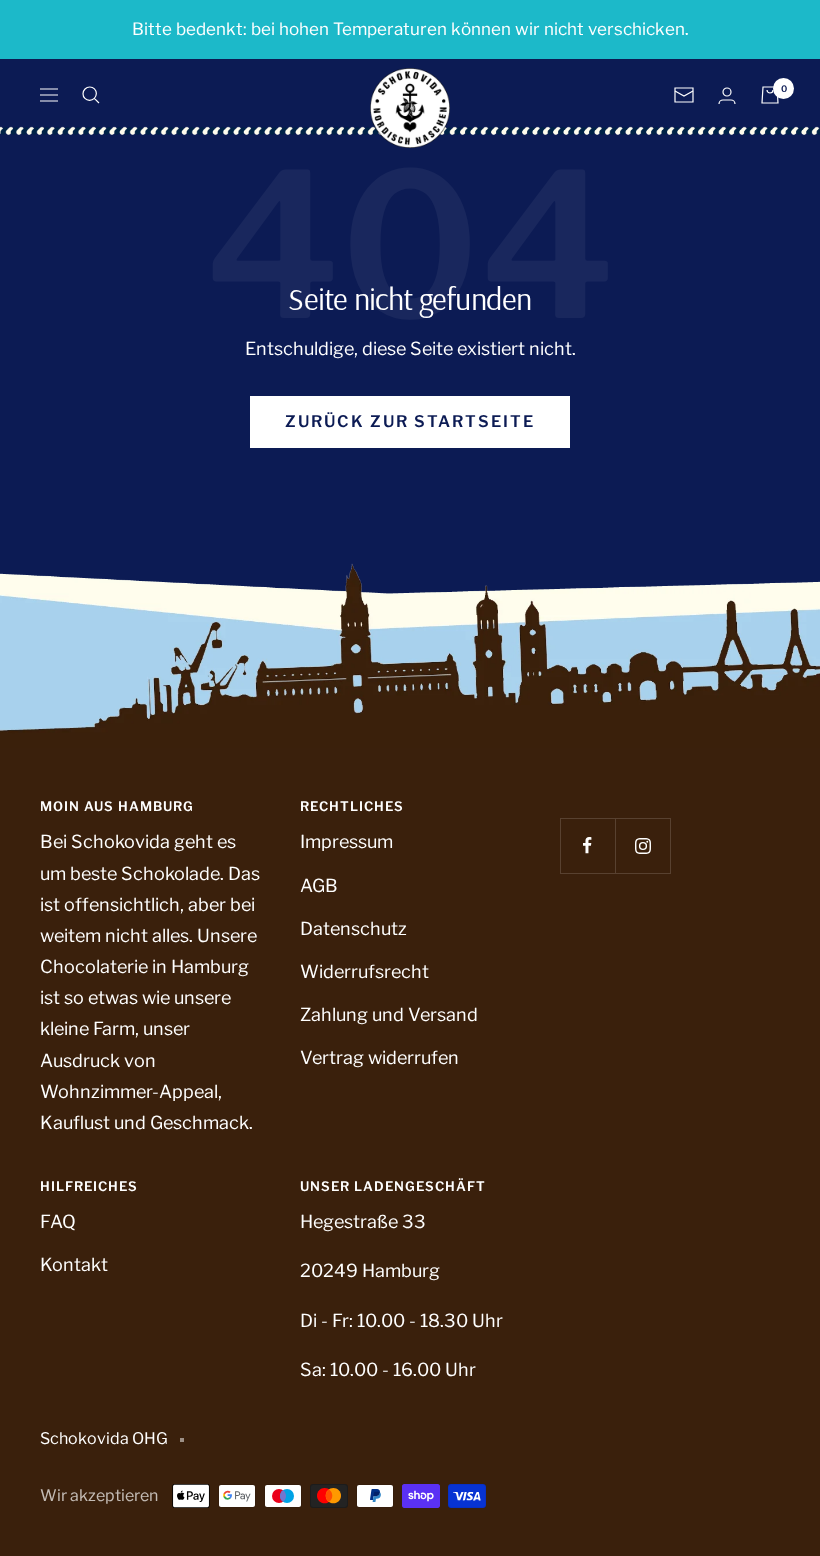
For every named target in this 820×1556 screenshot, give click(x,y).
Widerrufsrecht (364, 971)
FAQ (58, 1221)
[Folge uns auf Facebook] (587, 845)
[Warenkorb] (770, 95)
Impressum (346, 841)
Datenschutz (353, 928)
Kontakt (74, 1264)
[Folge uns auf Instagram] (642, 845)
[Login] (727, 95)
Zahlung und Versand (389, 1014)
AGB (319, 885)
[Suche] (91, 95)
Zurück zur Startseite (410, 421)
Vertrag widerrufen (379, 1057)
